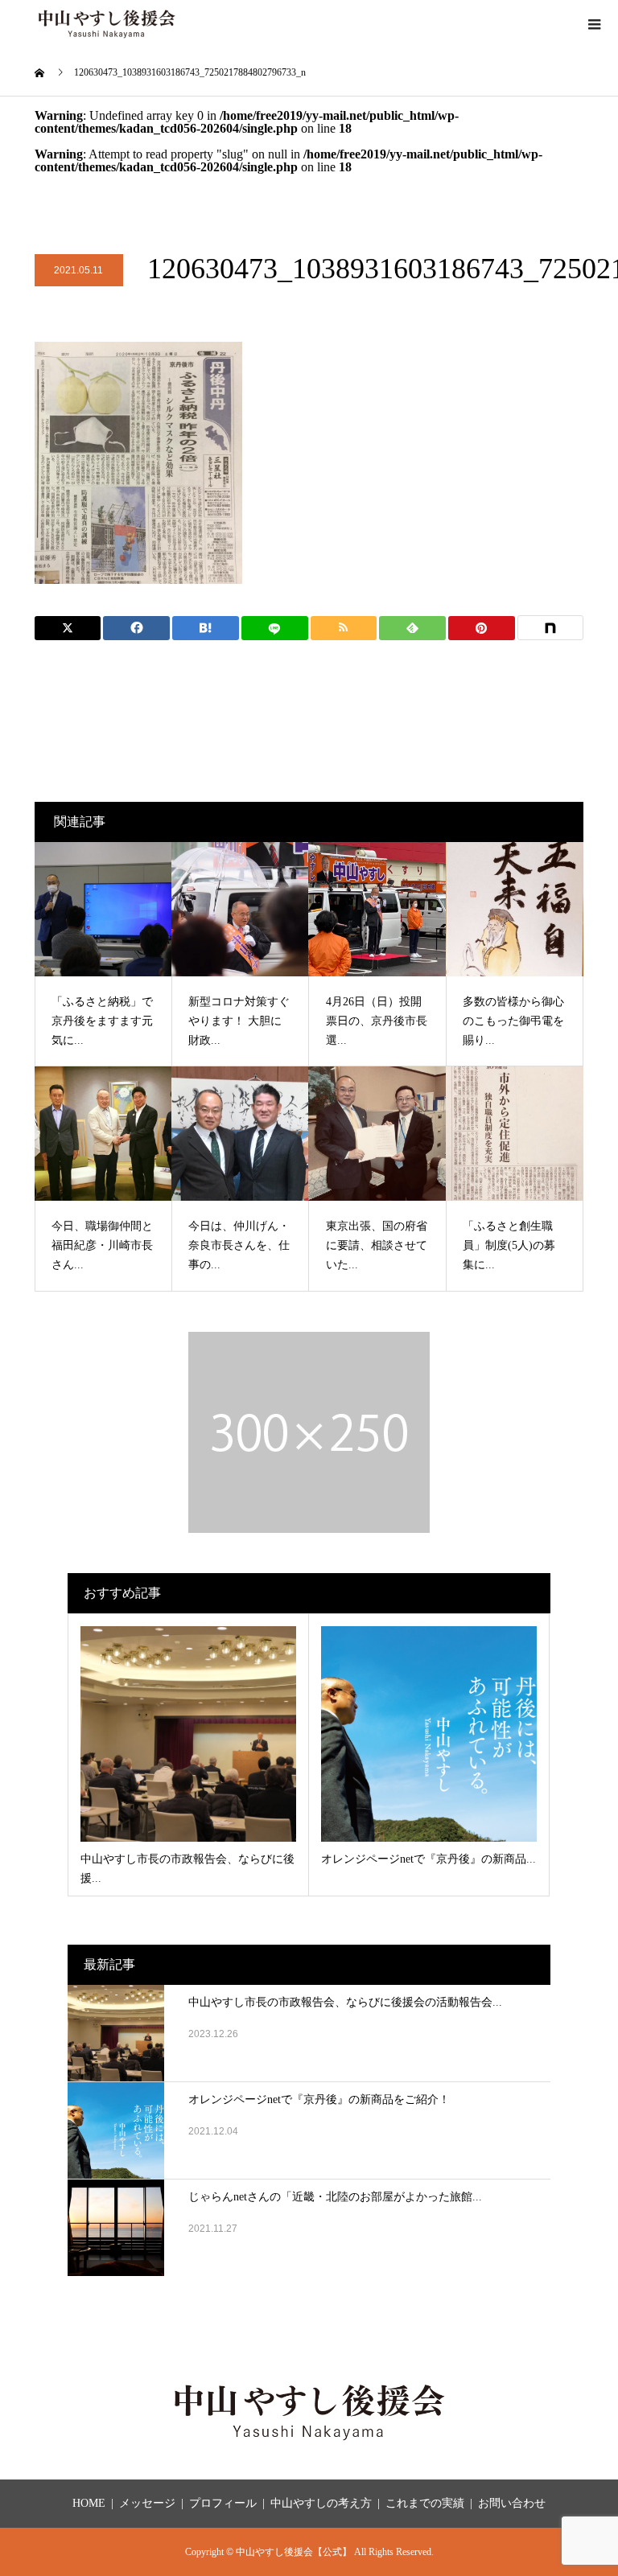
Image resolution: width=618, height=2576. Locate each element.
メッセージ (147, 2503)
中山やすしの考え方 (321, 2503)
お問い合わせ (512, 2503)
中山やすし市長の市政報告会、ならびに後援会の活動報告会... (345, 2002)
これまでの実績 (425, 2503)
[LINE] (275, 628)
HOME (89, 2503)
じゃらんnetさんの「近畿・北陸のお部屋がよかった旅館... (335, 2197)
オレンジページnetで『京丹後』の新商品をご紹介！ (319, 2099)
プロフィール (223, 2503)
